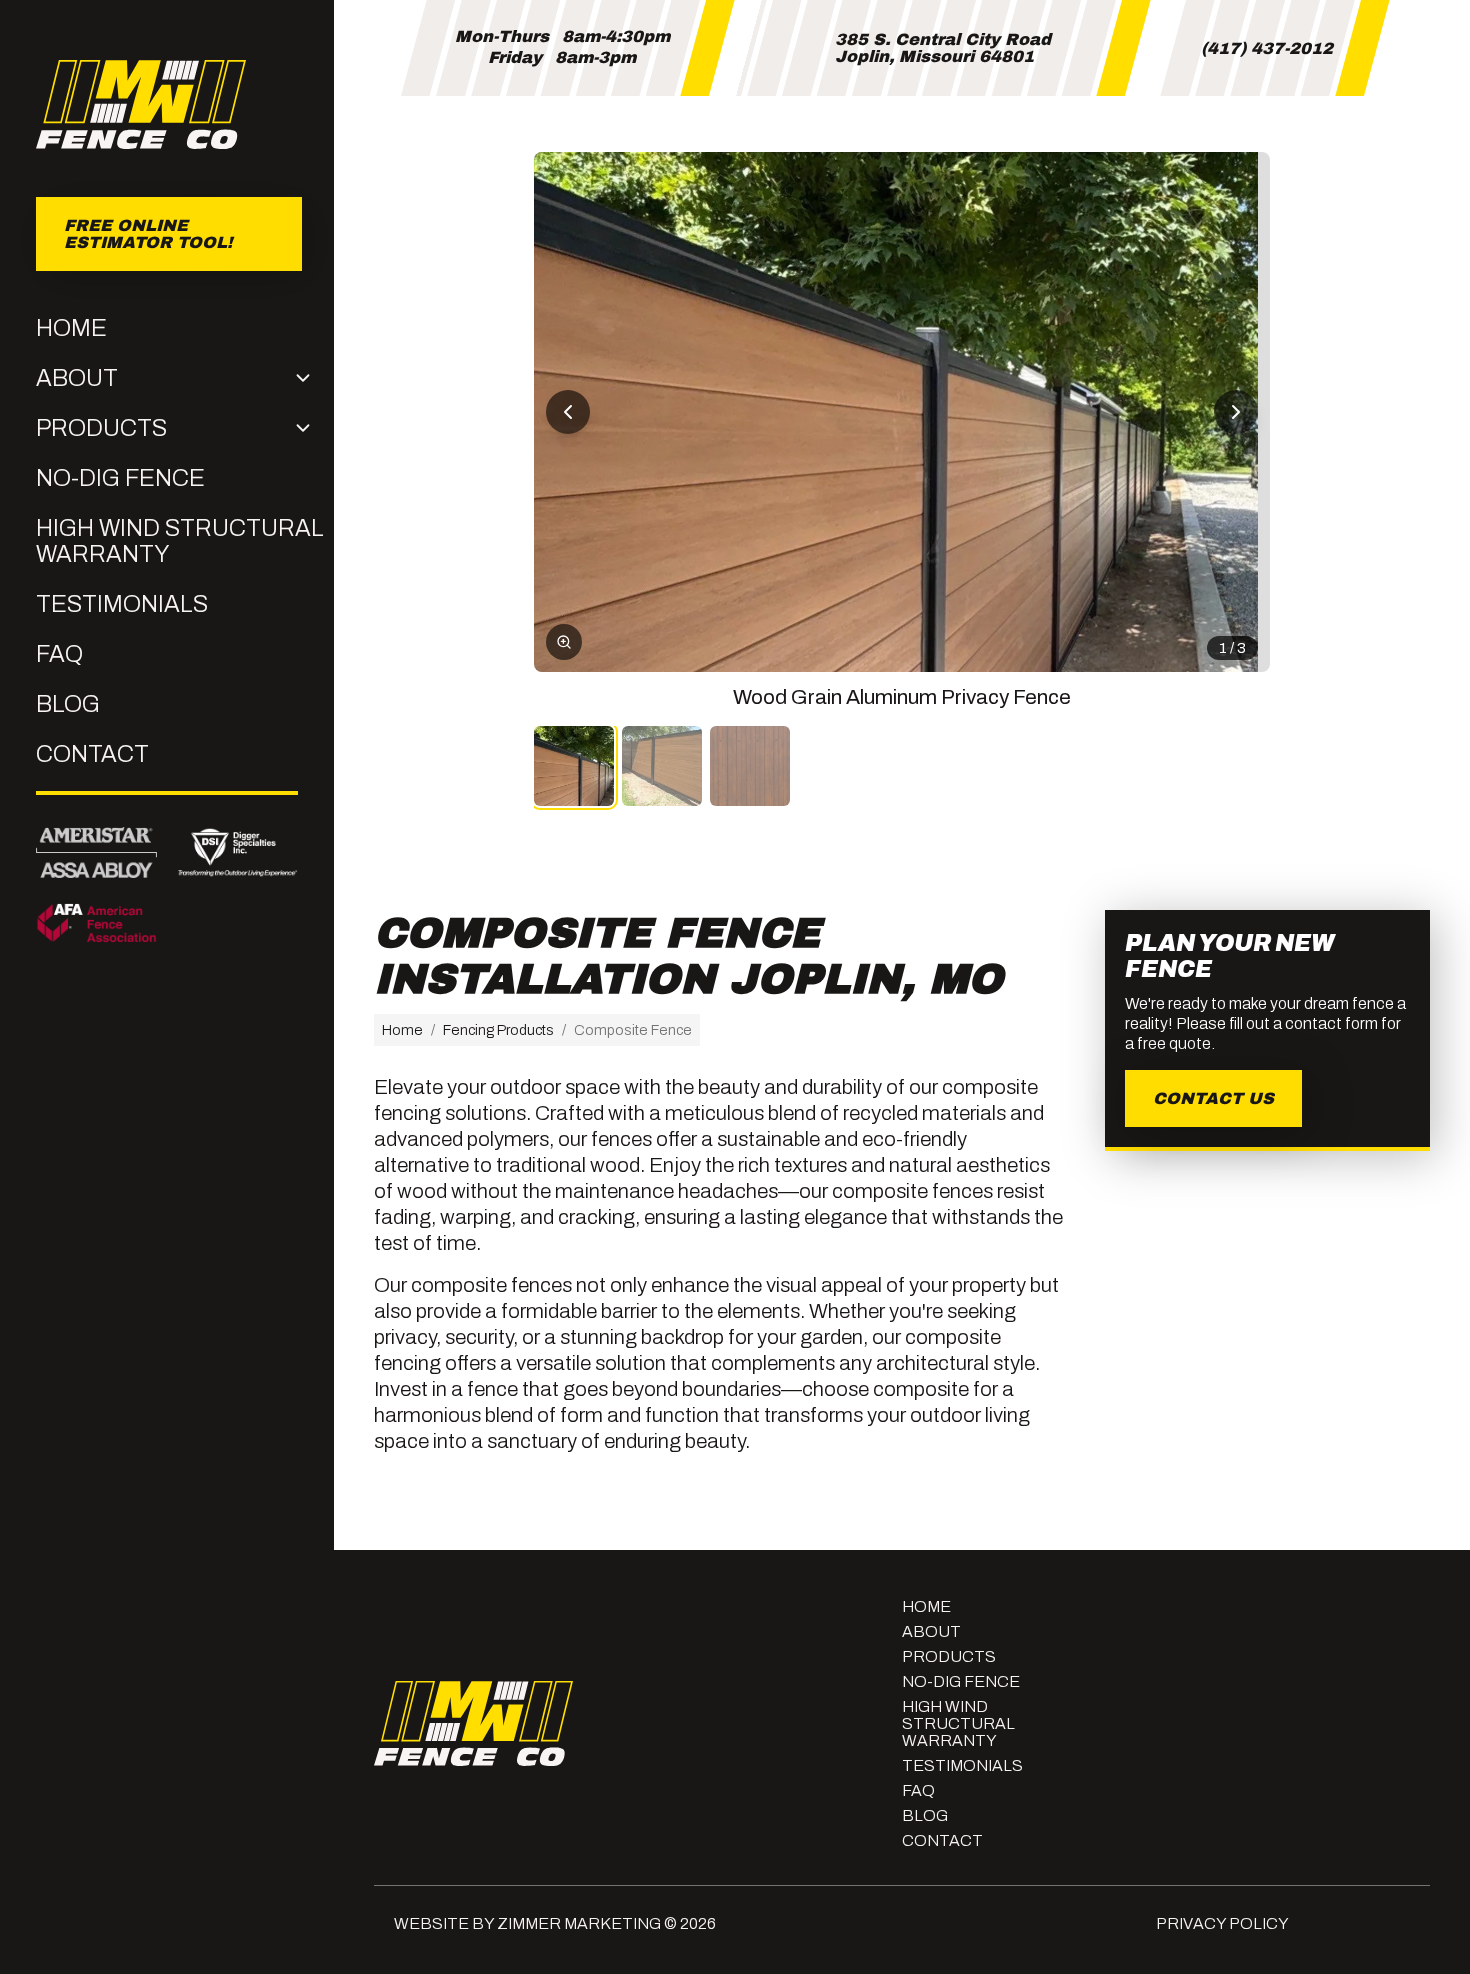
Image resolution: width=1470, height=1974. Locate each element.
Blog (68, 704)
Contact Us (1213, 1098)
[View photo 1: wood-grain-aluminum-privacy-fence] (574, 766)
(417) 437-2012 (1267, 48)
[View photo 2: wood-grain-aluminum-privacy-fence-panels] (662, 766)
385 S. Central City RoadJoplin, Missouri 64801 (943, 48)
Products (101, 428)
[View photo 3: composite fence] (750, 766)
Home (71, 328)
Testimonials (122, 604)
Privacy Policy (1222, 1923)
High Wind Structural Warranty (180, 541)
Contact (92, 754)
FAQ (59, 654)
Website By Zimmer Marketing (527, 1923)
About (77, 378)
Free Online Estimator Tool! (147, 236)
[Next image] (1236, 412)
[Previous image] (568, 412)
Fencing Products (498, 1030)
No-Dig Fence (120, 478)
